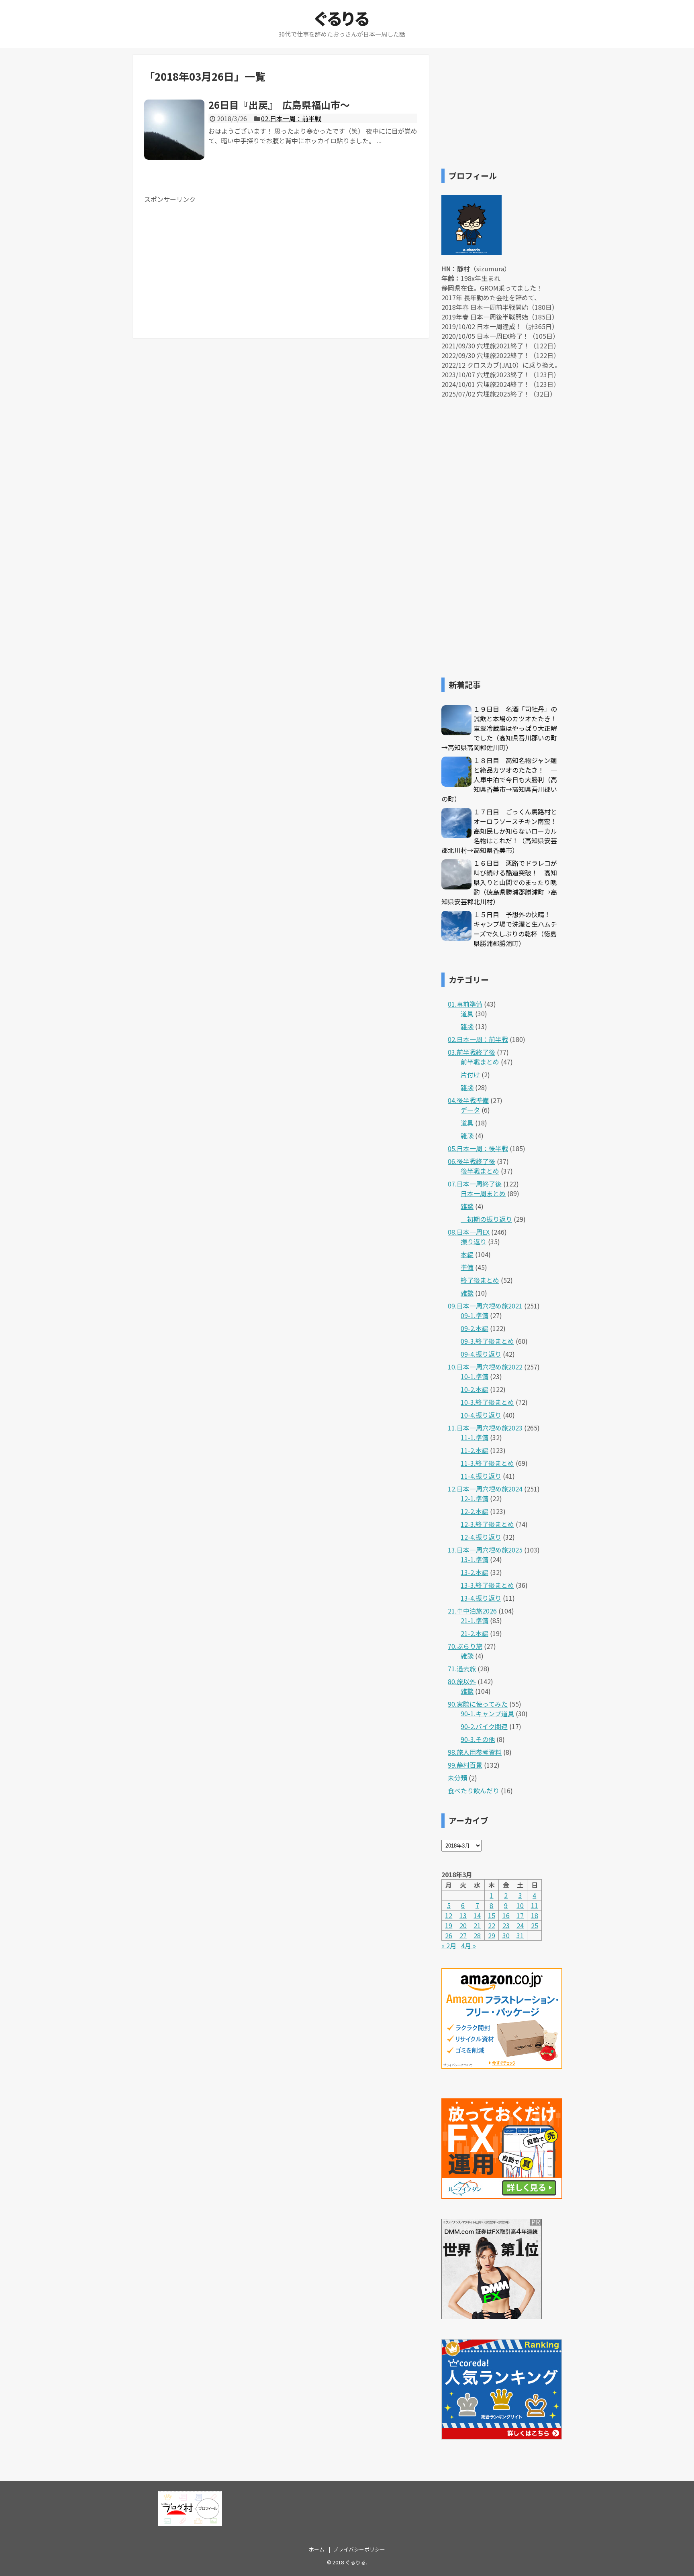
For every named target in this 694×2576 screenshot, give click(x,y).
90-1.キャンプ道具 (487, 1713)
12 (449, 1915)
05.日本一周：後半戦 (478, 1148)
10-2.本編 (475, 1389)
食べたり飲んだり (474, 1791)
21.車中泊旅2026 (472, 1611)
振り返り (474, 1241)
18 (535, 1915)
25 (535, 1925)
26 (449, 1935)
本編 (467, 1254)
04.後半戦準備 (468, 1100)
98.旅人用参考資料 (475, 1752)
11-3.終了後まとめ (487, 1463)
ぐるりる (342, 18)
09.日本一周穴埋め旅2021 (485, 1306)
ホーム (317, 2549)
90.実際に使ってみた (478, 1704)
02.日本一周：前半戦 (291, 118)
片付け (470, 1074)
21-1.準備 (475, 1620)
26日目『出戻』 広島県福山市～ (279, 105)
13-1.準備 (475, 1559)
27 (463, 1935)
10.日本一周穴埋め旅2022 (485, 1367)
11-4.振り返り (481, 1476)
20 (463, 1925)
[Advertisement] (212, 260)
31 (520, 1935)
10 (520, 1905)
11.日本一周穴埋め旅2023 (485, 1428)
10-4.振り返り (481, 1415)
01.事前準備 (465, 1004)
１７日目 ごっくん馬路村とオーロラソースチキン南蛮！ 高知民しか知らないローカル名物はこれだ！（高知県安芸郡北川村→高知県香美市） (502, 831)
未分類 (457, 1778)
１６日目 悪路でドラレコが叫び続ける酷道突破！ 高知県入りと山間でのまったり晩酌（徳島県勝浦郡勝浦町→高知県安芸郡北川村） (499, 882)
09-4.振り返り (481, 1354)
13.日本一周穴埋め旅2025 (485, 1550)
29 (492, 1935)
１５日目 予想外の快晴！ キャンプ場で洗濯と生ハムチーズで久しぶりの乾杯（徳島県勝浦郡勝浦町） (515, 929)
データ (470, 1110)
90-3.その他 (478, 1739)
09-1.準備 (475, 1315)
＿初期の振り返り (486, 1219)
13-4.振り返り (481, 1598)
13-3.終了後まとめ (487, 1585)
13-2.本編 (475, 1572)
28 (477, 1935)
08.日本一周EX (469, 1232)
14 (477, 1915)
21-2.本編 (475, 1633)
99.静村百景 (465, 1765)
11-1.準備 (475, 1437)
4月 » (468, 1945)
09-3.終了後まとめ (487, 1341)
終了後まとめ (480, 1280)
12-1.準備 (475, 1498)
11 (535, 1905)
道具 (467, 1013)
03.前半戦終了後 (472, 1052)
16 (506, 1915)
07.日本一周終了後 (475, 1184)
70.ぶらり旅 (465, 1646)
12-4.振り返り (481, 1537)
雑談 (467, 1026)
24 (520, 1925)
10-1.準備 (475, 1376)
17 (520, 1915)
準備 (467, 1267)
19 (449, 1925)
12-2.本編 (475, 1511)
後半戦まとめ (480, 1171)
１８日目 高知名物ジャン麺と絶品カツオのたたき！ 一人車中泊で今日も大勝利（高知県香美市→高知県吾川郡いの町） (499, 779)
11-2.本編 (475, 1450)
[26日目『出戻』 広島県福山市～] (174, 130)
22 (492, 1925)
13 (463, 1915)
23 (506, 1925)
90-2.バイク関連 (484, 1726)
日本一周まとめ (483, 1193)
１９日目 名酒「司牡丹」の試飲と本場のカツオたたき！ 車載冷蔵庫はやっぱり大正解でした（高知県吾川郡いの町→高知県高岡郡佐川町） (502, 728)
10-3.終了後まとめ (487, 1402)
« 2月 (449, 1945)
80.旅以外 (462, 1681)
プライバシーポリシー (359, 2549)
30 (506, 1935)
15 (492, 1915)
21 (477, 1925)
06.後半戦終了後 (472, 1161)
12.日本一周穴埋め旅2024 (485, 1489)
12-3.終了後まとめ (487, 1524)
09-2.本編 (475, 1328)
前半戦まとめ (480, 1062)
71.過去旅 (462, 1668)
